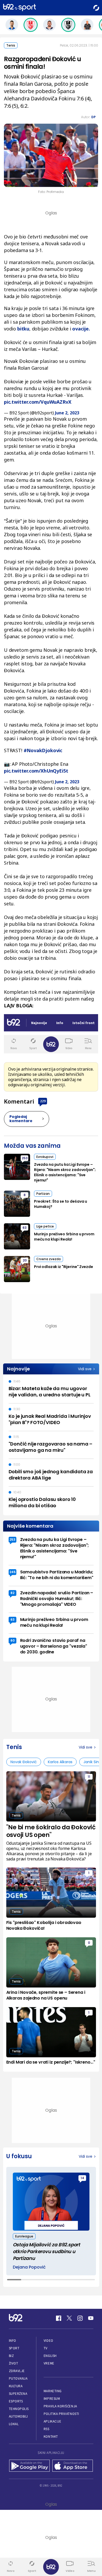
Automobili (18, 2416)
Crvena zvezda (49, 1259)
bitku (23, 329)
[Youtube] (91, 2318)
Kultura (16, 2386)
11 (89, 1777)
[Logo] (19, 8)
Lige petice (45, 1226)
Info (13, 2341)
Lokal (14, 2424)
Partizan (43, 1194)
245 (13, 1572)
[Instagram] (80, 2318)
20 (25, 1260)
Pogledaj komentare (21, 1119)
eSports (16, 2401)
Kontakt (51, 2437)
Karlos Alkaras (60, 1762)
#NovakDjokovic (43, 750)
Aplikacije (52, 2421)
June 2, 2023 (67, 413)
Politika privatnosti (61, 2414)
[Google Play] (29, 2466)
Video (49, 2341)
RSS (47, 2429)
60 (13, 1640)
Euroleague (24, 2236)
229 (43, 1101)
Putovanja (18, 2378)
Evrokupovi (45, 1157)
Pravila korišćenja (60, 2406)
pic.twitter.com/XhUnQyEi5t (36, 771)
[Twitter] (69, 2318)
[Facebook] (59, 2318)
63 (25, 1228)
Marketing (53, 2391)
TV (46, 2348)
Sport (14, 2348)
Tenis (11, 45)
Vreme (49, 2363)
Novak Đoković (24, 1762)
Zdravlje (17, 2371)
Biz (12, 2356)
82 (12, 1593)
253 (25, 1158)
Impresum (52, 2399)
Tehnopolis (19, 2409)
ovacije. (81, 329)
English (50, 2356)
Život (14, 2363)
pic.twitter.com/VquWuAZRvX (38, 402)
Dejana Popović (29, 2267)
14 (82, 2178)
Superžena (18, 2394)
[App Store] (73, 2466)
